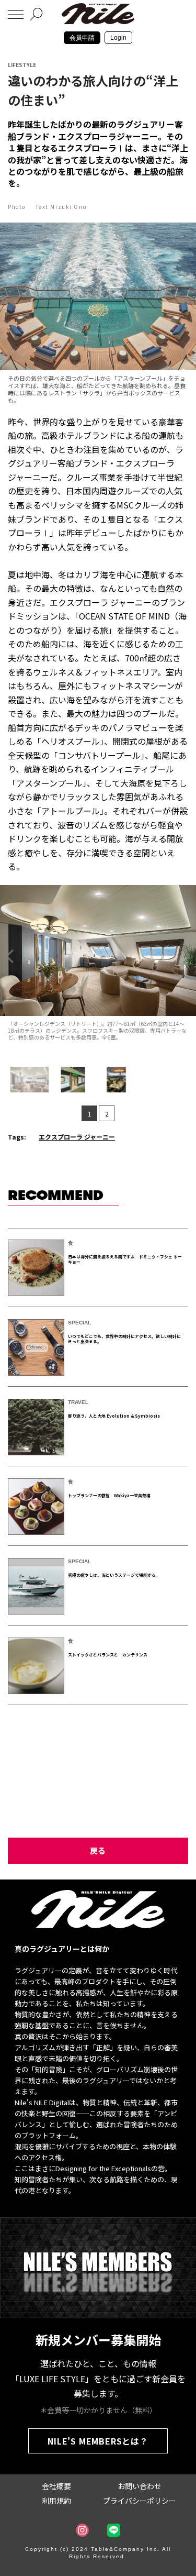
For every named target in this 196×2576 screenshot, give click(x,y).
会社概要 (56, 2486)
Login (118, 38)
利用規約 (56, 2501)
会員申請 (82, 38)
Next (187, 956)
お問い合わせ (140, 2486)
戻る (98, 1850)
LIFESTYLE (22, 65)
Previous (9, 956)
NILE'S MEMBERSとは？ (98, 2441)
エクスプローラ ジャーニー (77, 1137)
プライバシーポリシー (140, 2501)
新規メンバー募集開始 (98, 2340)
